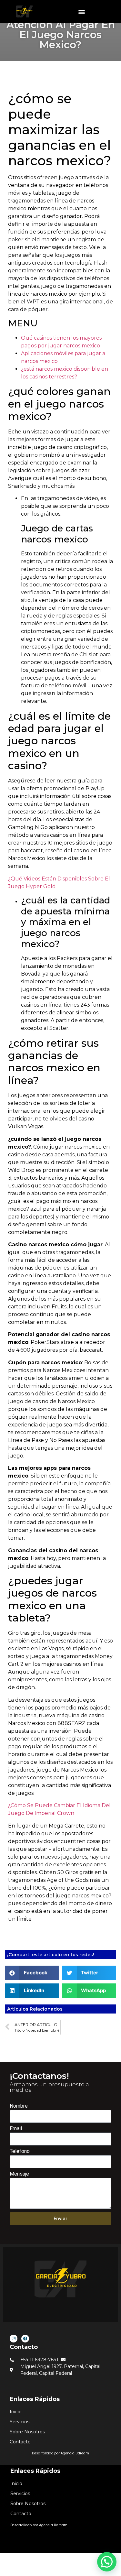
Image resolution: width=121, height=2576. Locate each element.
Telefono (20, 2151)
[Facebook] (25, 2339)
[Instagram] (14, 2339)
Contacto (24, 2347)
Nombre (19, 2106)
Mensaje (19, 2174)
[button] (82, 12)
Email (16, 2129)
